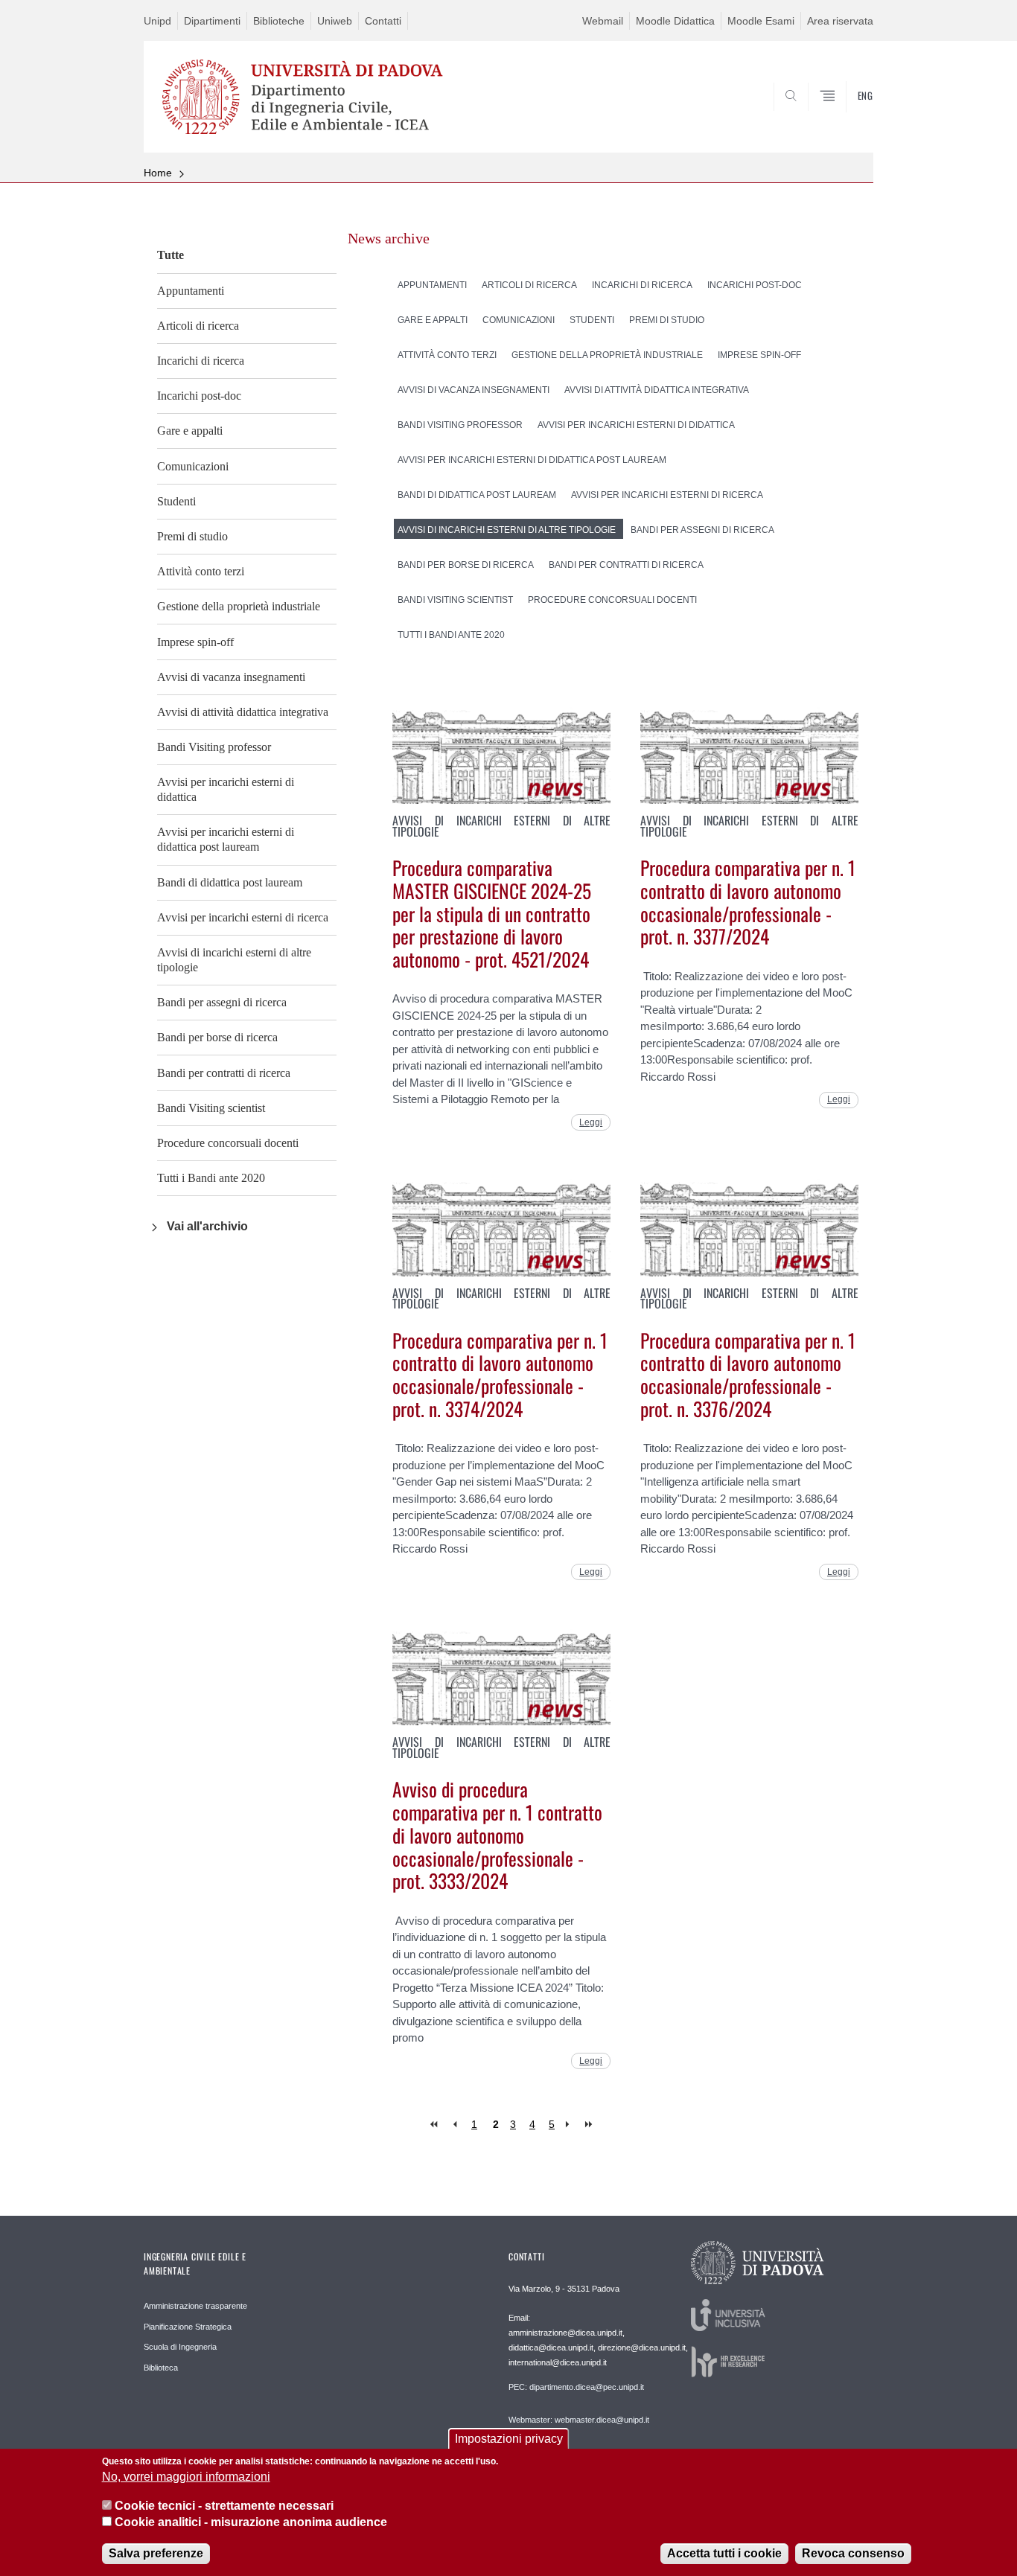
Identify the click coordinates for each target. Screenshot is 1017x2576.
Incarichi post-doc (199, 396)
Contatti (383, 21)
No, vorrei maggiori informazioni (186, 2477)
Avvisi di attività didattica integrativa (243, 712)
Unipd (157, 21)
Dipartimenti (212, 21)
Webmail (603, 21)
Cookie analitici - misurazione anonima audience (251, 2523)
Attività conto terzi (201, 571)
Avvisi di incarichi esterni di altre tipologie (234, 960)
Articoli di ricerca (198, 326)
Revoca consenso (853, 2553)
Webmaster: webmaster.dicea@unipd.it (579, 2420)
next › (571, 2125)
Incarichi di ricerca (201, 361)
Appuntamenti (191, 291)
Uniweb (335, 21)
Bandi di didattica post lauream (230, 882)
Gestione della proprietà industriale (239, 606)
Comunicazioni (193, 466)
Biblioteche (279, 21)
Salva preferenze (156, 2553)
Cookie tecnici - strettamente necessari (224, 2506)
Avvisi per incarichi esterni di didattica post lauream (226, 839)
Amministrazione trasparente (195, 2306)
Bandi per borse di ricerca (217, 1037)
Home (158, 173)
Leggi (591, 1122)
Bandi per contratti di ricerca (224, 1073)
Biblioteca (161, 2368)
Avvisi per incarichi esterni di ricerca (243, 917)
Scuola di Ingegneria (180, 2347)
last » (590, 2125)
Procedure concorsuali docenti (228, 1143)
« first (435, 2125)
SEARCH (847, 117)
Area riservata (840, 21)
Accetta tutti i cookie (724, 2553)
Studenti (176, 501)
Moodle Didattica (675, 21)
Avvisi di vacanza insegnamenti (231, 677)
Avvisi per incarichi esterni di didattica (226, 789)
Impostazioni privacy (509, 2439)
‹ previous (455, 2125)
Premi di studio (192, 536)
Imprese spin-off (195, 642)
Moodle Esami (761, 21)
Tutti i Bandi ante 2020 (211, 1178)
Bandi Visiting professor (214, 747)
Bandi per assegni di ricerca (222, 1002)
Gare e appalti (190, 431)
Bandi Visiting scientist (211, 1108)
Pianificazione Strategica (188, 2327)
